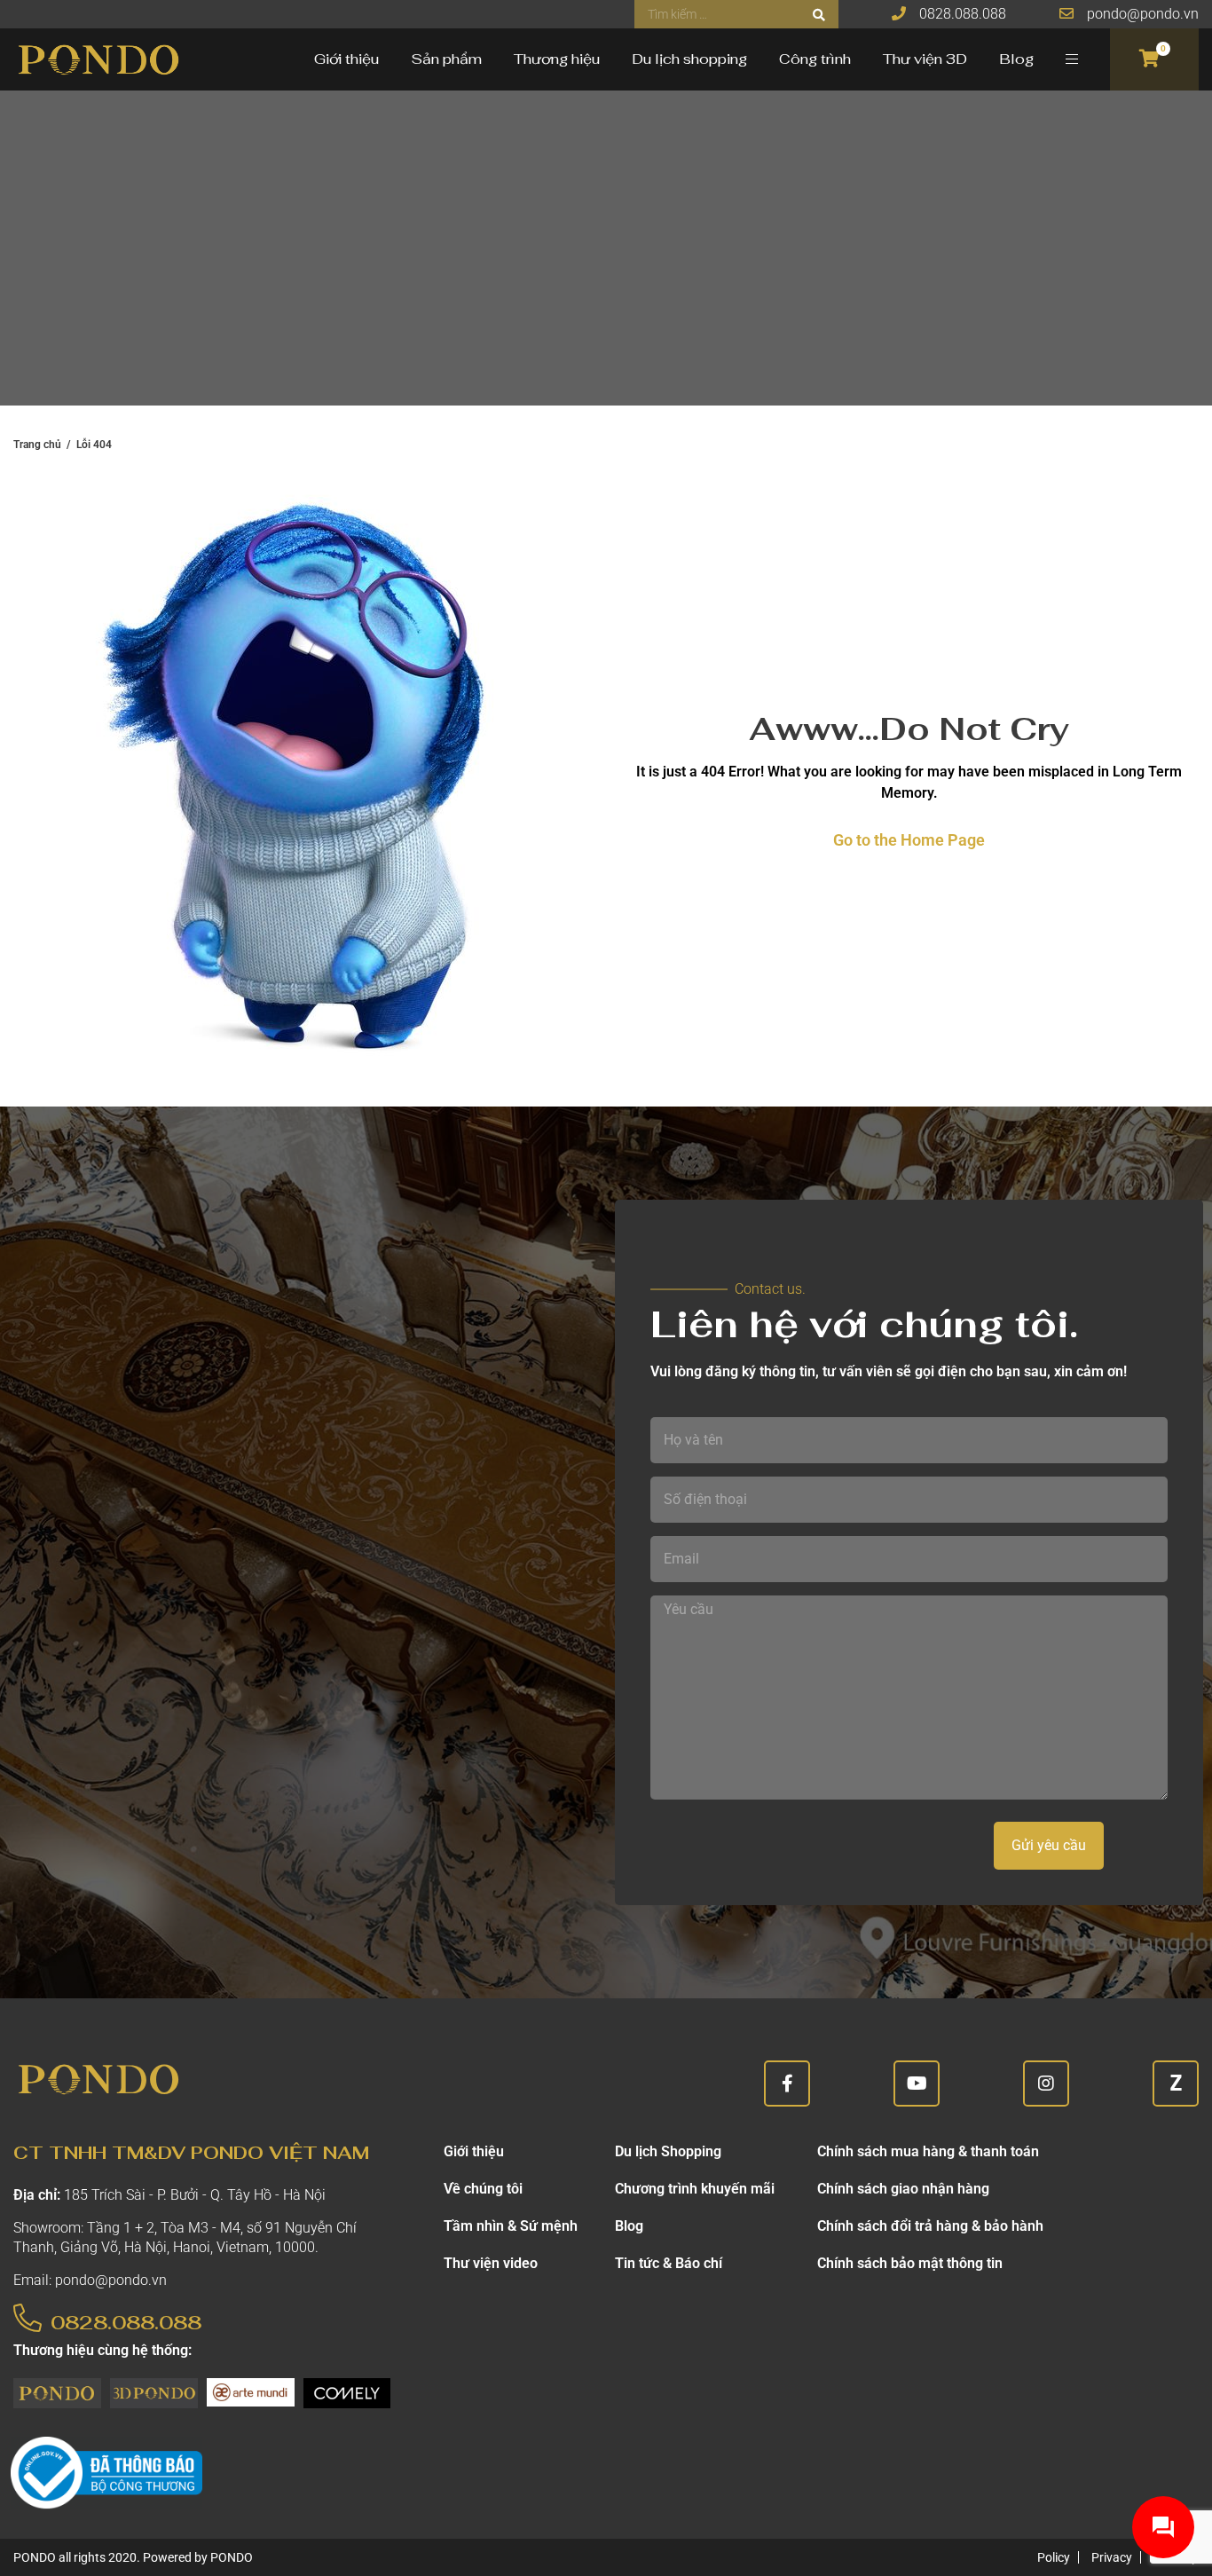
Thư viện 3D (925, 59)
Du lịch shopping (689, 59)
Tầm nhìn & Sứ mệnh (511, 2226)
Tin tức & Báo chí (669, 2263)
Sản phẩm (446, 59)
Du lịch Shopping (668, 2151)
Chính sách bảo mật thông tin (910, 2263)
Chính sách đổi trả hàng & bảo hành (930, 2226)
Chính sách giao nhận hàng (903, 2189)
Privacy (1112, 2557)
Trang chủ (37, 445)
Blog (1016, 59)
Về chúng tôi (483, 2189)
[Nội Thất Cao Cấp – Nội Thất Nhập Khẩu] (98, 59)
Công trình (815, 59)
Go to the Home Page (909, 840)
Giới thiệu (346, 59)
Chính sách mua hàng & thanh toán (928, 2151)
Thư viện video (491, 2263)
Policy (1054, 2557)
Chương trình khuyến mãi (695, 2189)
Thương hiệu (557, 59)
